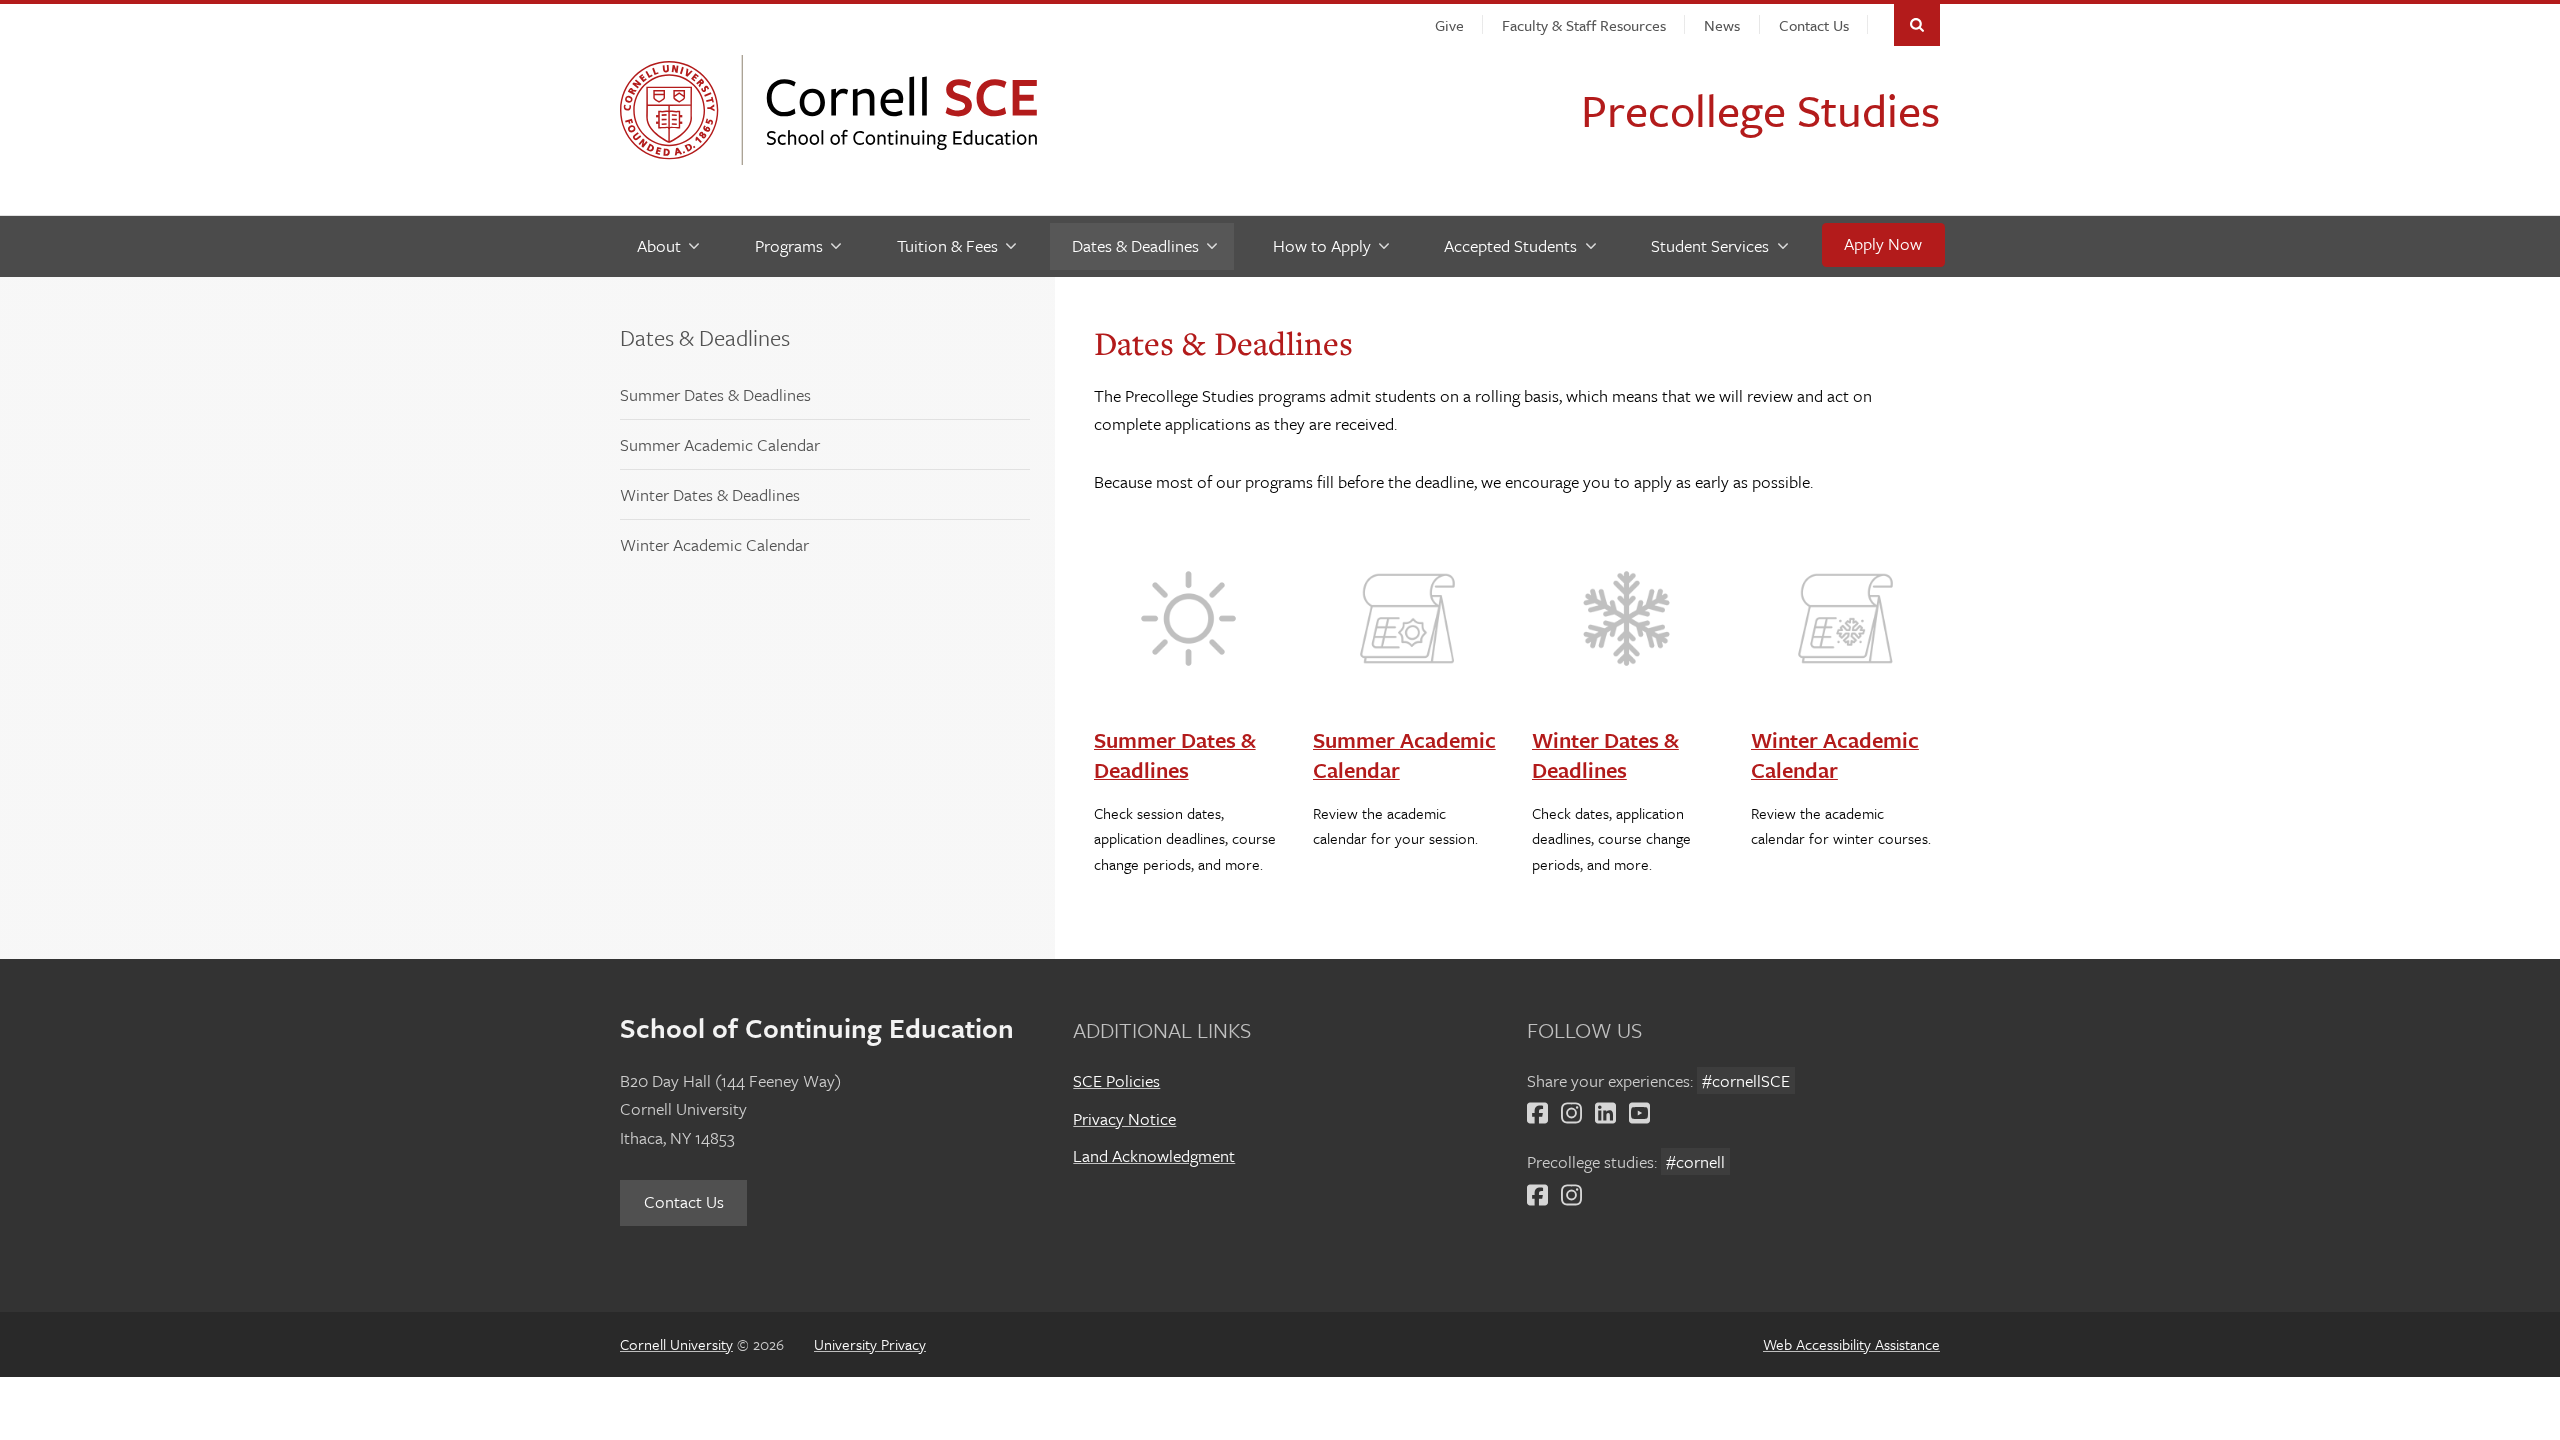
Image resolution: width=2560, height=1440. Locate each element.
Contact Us (684, 1201)
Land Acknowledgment (1154, 1155)
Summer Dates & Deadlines (715, 394)
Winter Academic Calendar (714, 544)
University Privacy (870, 1344)
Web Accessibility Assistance (1851, 1344)
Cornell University (675, 110)
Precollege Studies (1760, 109)
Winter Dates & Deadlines (710, 494)
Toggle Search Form (1917, 25)
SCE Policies (1116, 1080)
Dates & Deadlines (705, 337)
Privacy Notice (1124, 1118)
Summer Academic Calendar (720, 444)
